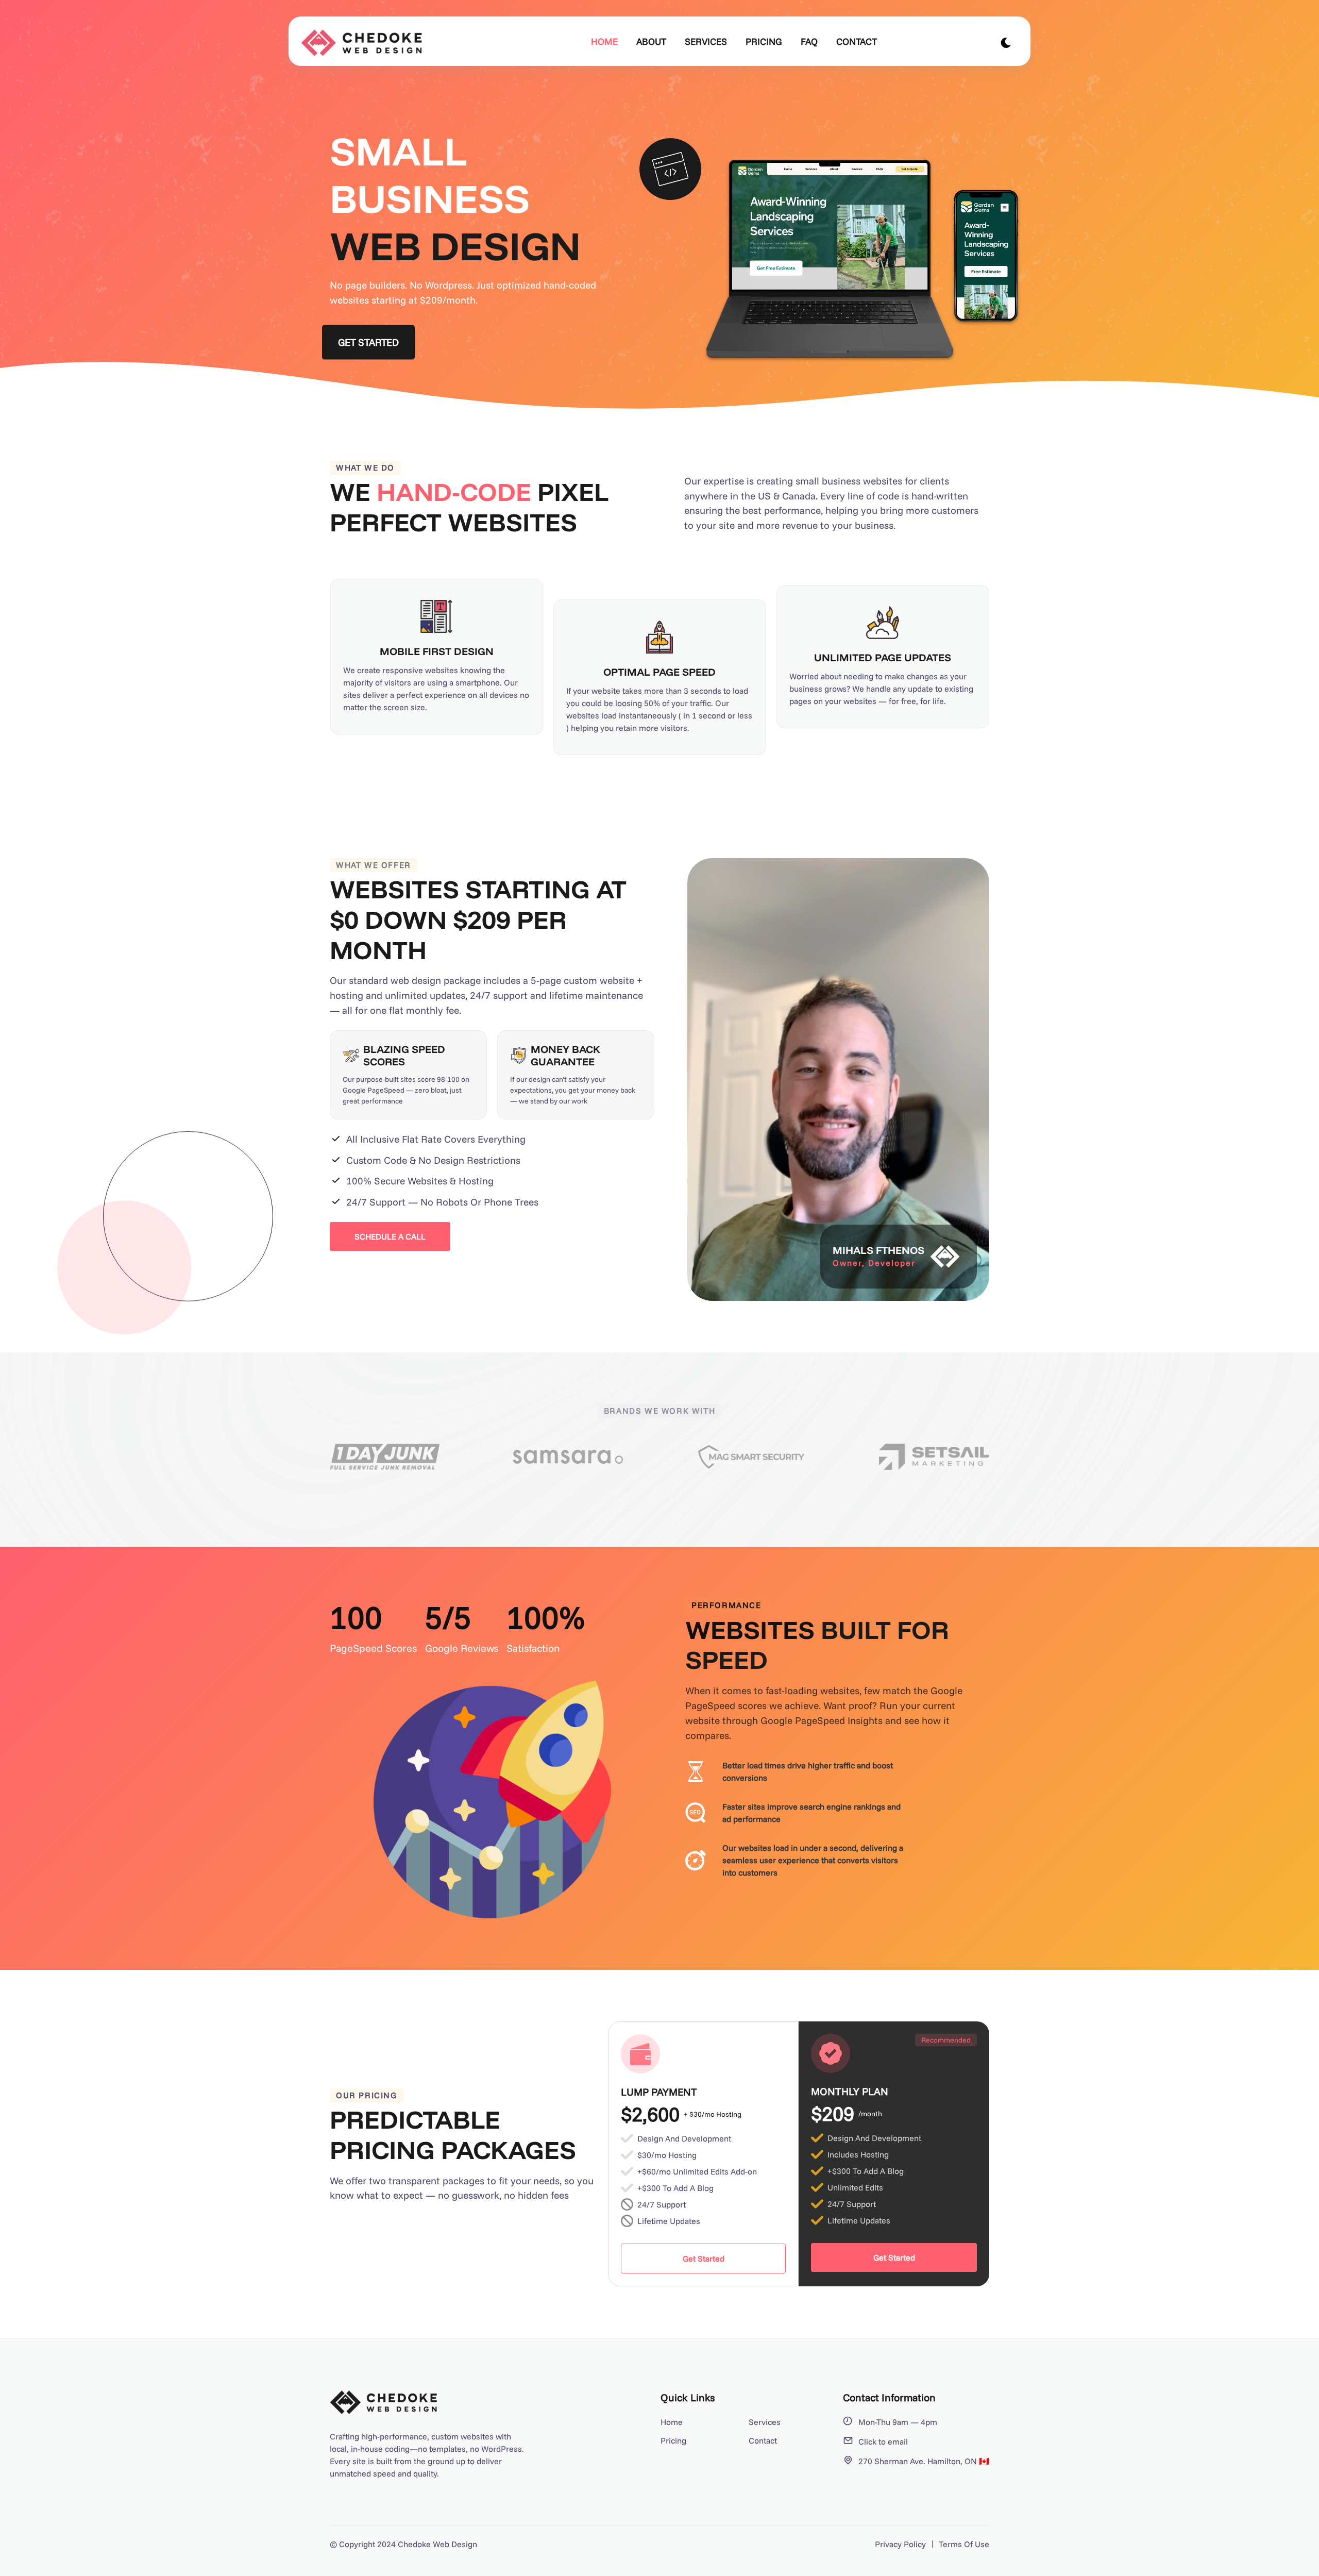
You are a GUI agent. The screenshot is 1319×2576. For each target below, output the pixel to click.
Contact (857, 41)
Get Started (369, 342)
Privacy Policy (900, 2544)
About (651, 41)
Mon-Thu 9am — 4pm (898, 2422)
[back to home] (367, 43)
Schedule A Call (390, 1236)
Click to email (883, 2441)
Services (706, 41)
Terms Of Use (964, 2544)
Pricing (764, 41)
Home (604, 41)
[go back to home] (384, 2404)
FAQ (809, 41)
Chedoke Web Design (437, 2544)
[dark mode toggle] (1006, 43)
